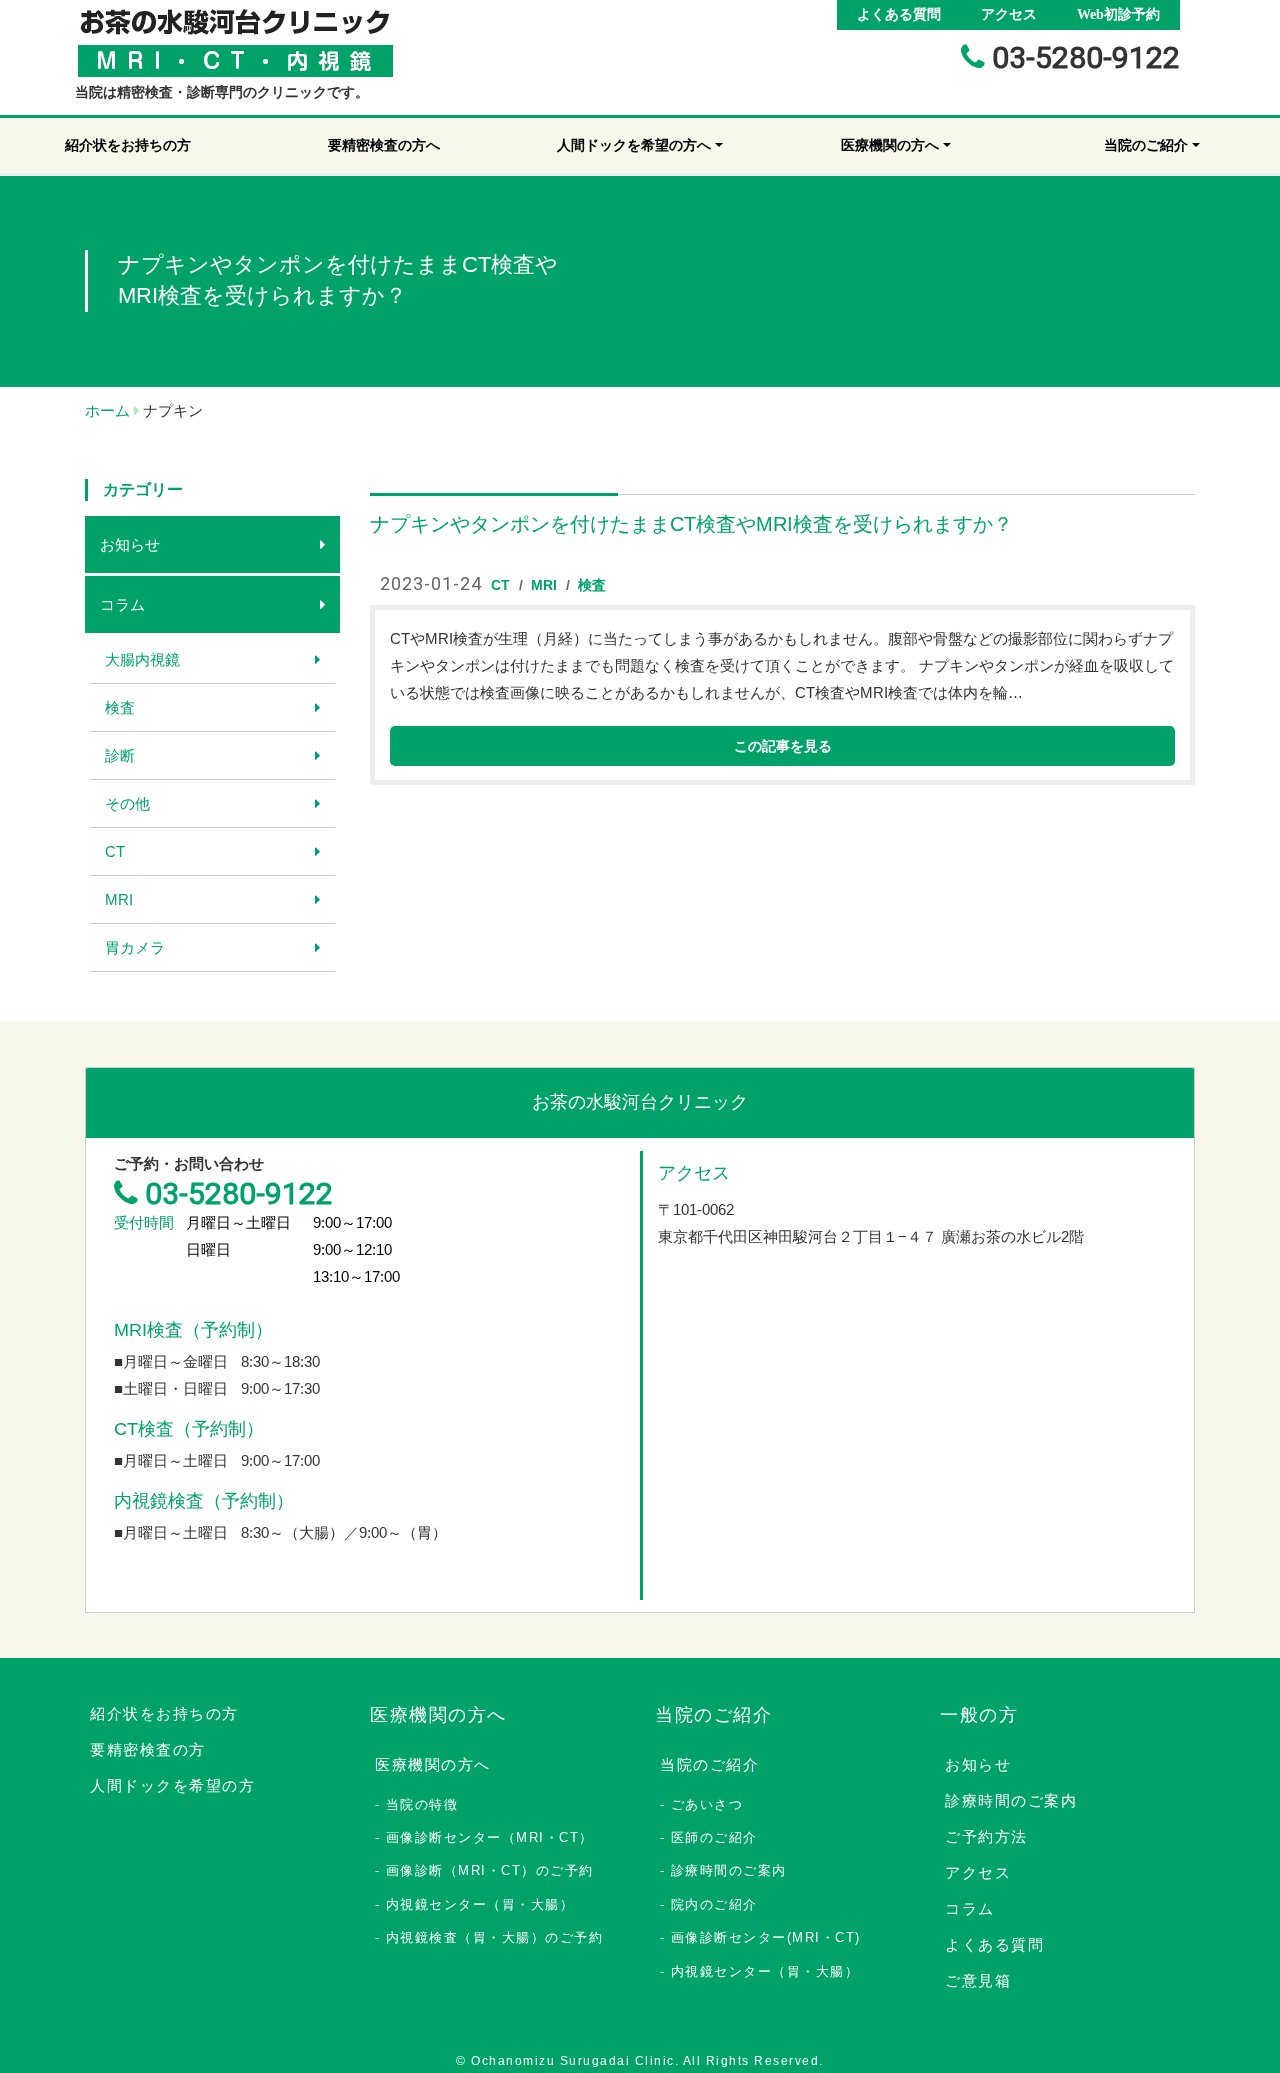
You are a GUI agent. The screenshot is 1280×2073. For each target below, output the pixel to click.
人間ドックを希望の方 (172, 1785)
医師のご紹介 (714, 1837)
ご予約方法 (986, 1836)
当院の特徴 (422, 1804)
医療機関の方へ (433, 1764)
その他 (127, 803)
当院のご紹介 (709, 1764)
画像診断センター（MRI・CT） (490, 1837)
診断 (120, 755)
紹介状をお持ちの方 (164, 1713)
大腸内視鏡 (142, 659)
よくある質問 (899, 14)
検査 (120, 707)
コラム (122, 604)
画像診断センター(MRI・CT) (766, 1937)
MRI (119, 899)
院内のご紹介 (714, 1904)
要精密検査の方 (148, 1749)
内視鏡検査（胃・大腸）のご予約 (495, 1937)
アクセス (1009, 14)
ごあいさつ (707, 1804)
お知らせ (130, 544)
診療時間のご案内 (729, 1870)
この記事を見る (783, 746)
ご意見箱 (978, 1980)
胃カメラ (135, 947)
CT (115, 851)
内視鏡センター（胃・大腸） (480, 1904)
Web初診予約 (1118, 14)
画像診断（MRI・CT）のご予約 (490, 1870)
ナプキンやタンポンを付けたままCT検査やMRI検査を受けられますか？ (691, 524)
